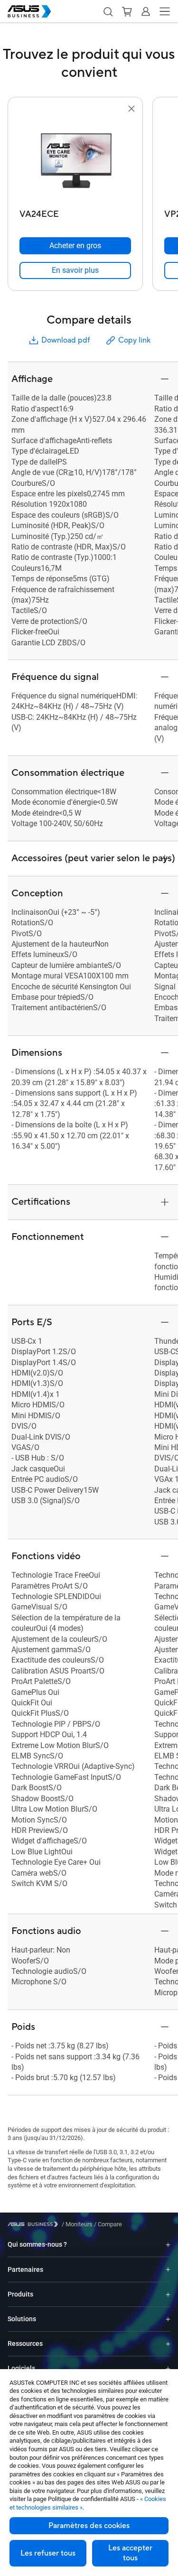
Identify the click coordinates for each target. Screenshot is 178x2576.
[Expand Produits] (168, 2294)
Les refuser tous (48, 2553)
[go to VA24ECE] (75, 160)
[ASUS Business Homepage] (29, 11)
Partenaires (25, 2269)
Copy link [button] (134, 340)
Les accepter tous (130, 2553)
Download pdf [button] (66, 340)
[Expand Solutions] (168, 2319)
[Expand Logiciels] (168, 2368)
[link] (75, 270)
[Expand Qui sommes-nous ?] (168, 2245)
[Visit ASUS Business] (35, 2224)
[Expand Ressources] (168, 2344)
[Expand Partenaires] (168, 2269)
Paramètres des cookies (89, 2526)
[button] (108, 11)
